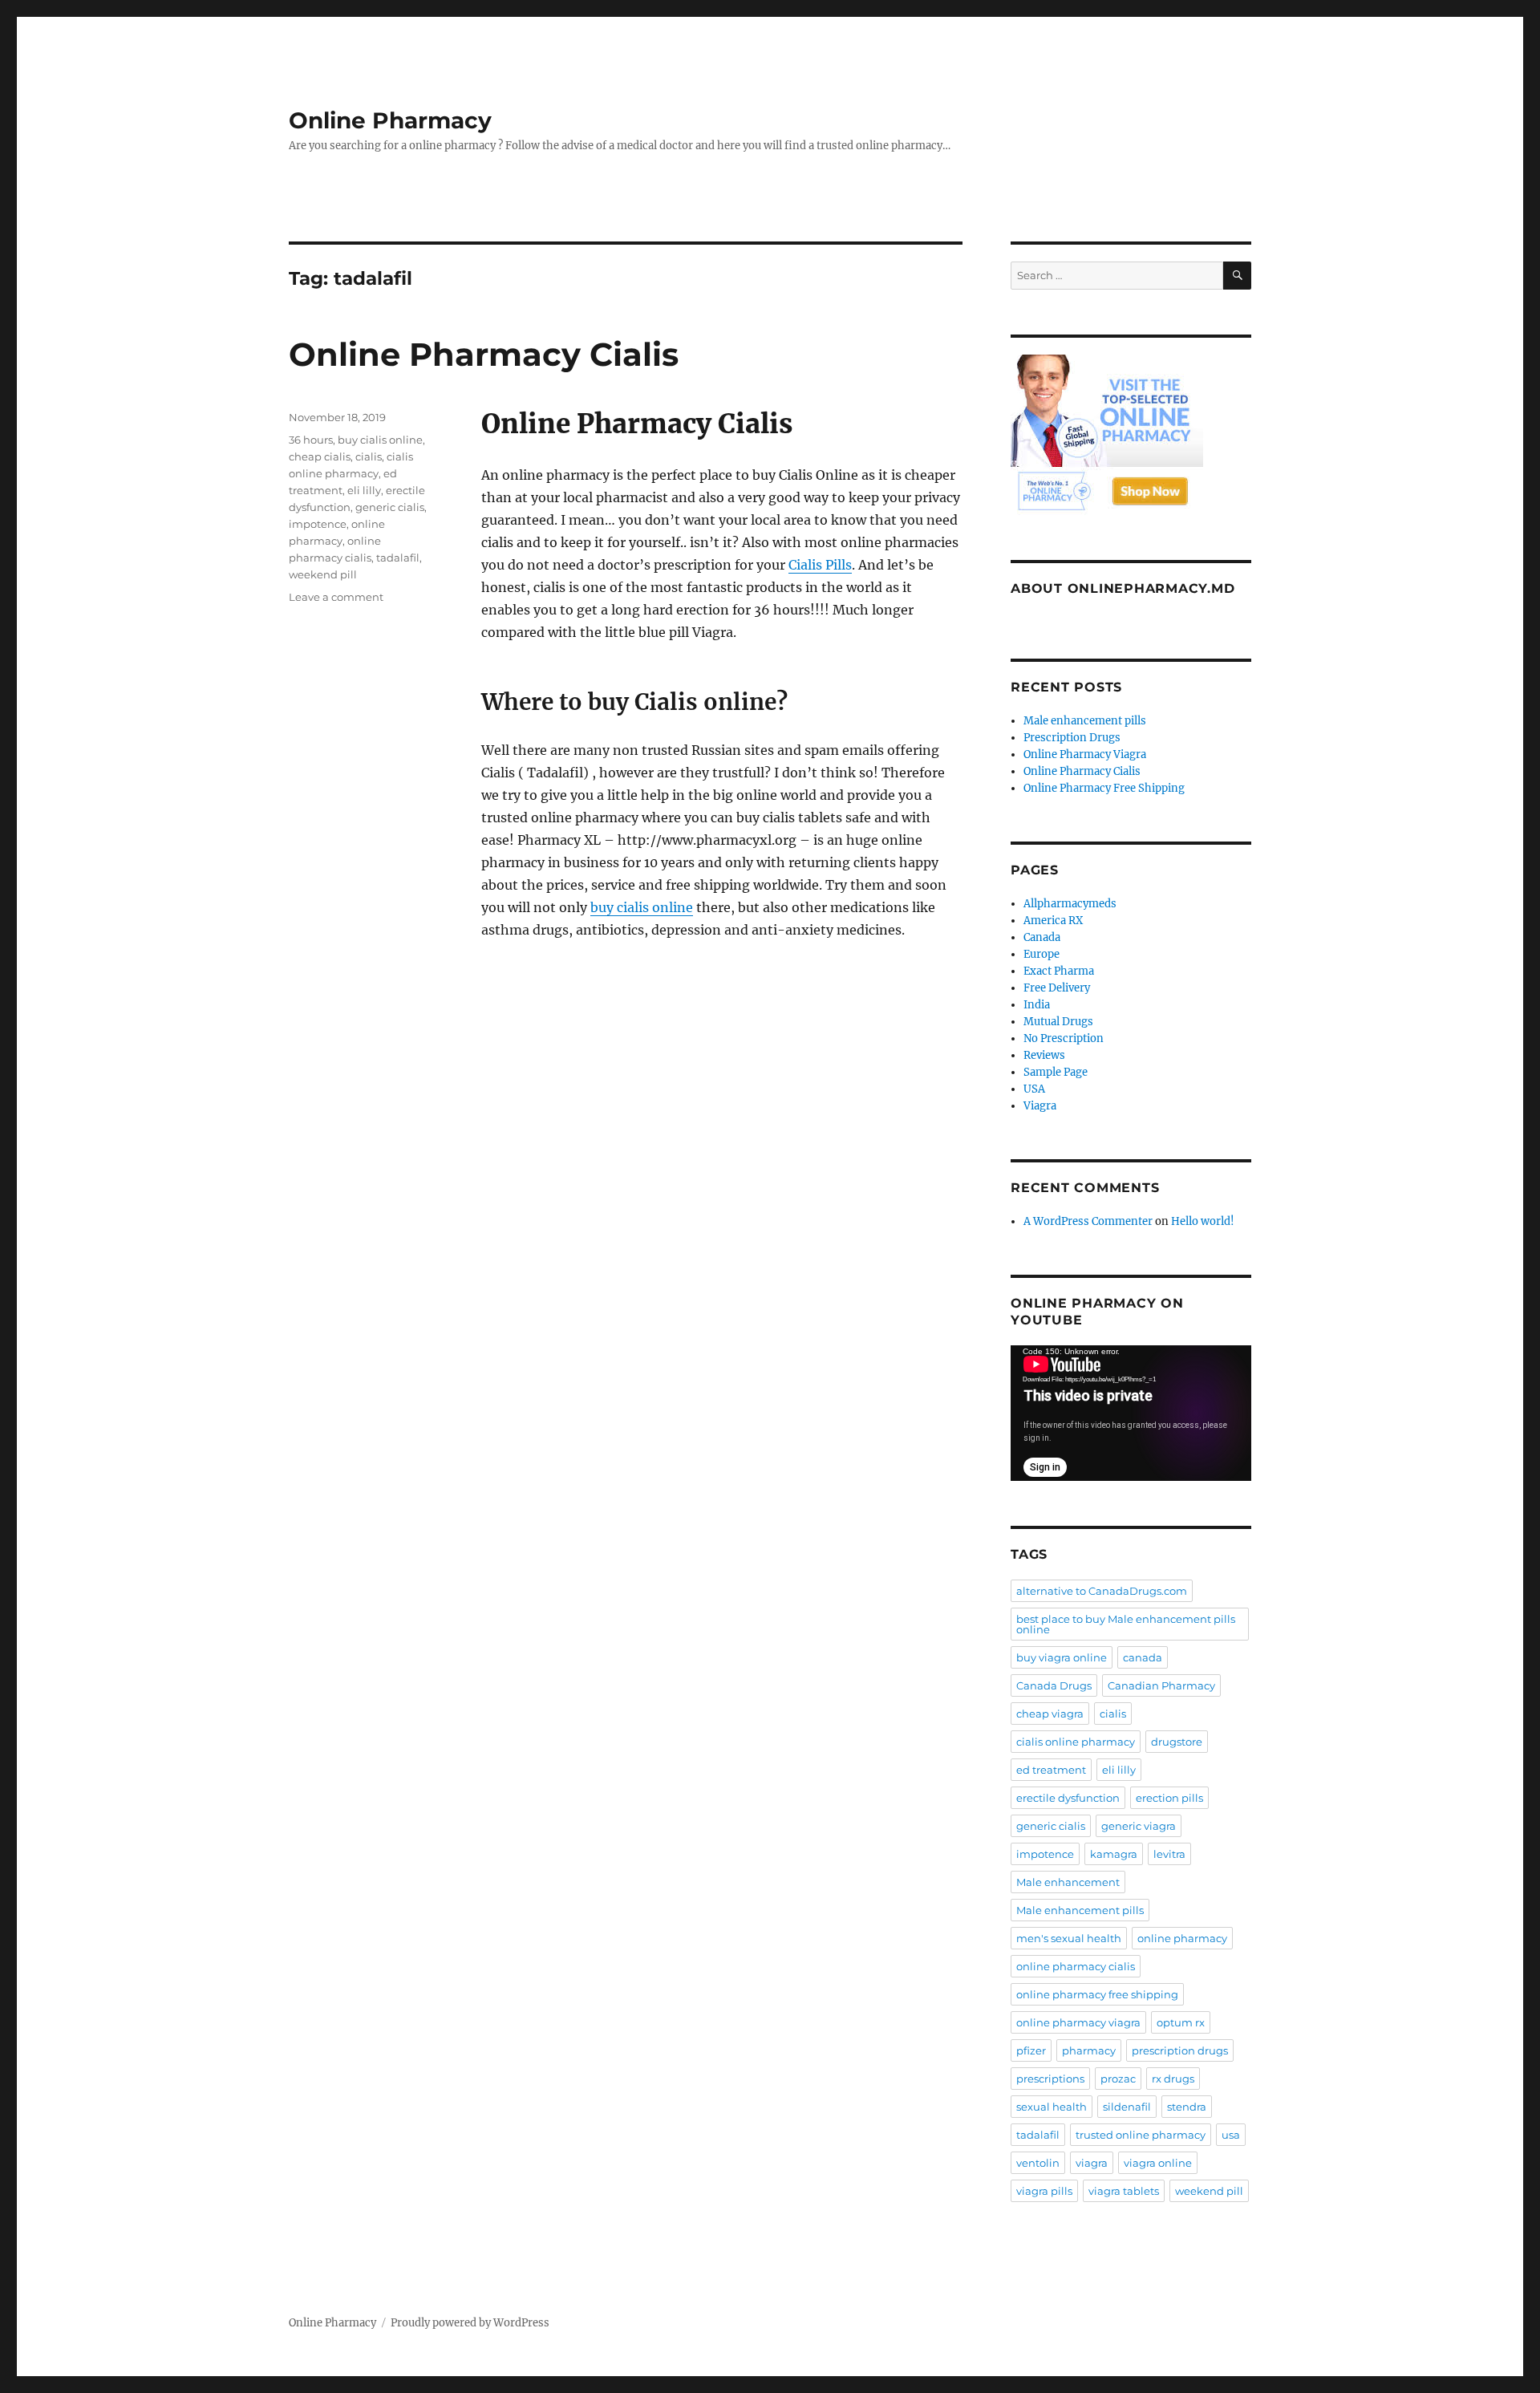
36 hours (311, 440)
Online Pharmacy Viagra (1085, 754)
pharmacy (1089, 2050)
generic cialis (390, 507)
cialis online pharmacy (1076, 1742)
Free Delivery (1057, 988)
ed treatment (1051, 1770)
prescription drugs (1180, 2050)
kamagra (1114, 1854)
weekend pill (323, 574)
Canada (1042, 937)
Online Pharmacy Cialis (484, 354)
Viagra (1040, 1106)
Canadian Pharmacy (1161, 1685)
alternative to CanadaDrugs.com (1102, 1591)
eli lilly (364, 490)
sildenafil (1127, 2107)
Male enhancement (1068, 1882)
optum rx (1181, 2022)
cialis (369, 456)
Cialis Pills (820, 565)
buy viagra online (1062, 1657)
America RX (1053, 921)
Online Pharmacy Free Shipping (1104, 788)
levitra (1169, 1854)
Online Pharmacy (390, 120)
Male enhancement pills (1085, 721)
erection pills (1169, 1798)
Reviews (1044, 1055)
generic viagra (1139, 1826)
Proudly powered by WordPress (470, 2323)
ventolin (1038, 2163)
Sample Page (1056, 1072)
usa (1231, 2135)
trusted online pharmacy (1141, 2135)
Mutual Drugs (1058, 1022)
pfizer (1031, 2050)
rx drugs (1173, 2079)
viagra (1092, 2163)
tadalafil (398, 558)
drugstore (1177, 1742)
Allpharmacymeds (1070, 904)
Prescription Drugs (1072, 738)
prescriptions (1050, 2079)
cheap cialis (320, 456)
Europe (1042, 954)
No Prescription (1064, 1038)
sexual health (1052, 2107)
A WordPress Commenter (1088, 1221)
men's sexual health (1069, 1938)
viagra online (1158, 2163)
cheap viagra (1050, 1714)
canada (1143, 1657)
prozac (1118, 2079)
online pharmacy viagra (1078, 2022)
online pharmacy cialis (1076, 1966)
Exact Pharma (1059, 971)
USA (1034, 1089)
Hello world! (1203, 1221)
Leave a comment (336, 597)
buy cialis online (642, 907)
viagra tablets (1124, 2191)
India (1037, 1005)
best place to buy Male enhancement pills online (1126, 1624)
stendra (1187, 2107)
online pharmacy (1182, 1938)
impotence (318, 524)
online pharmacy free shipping (1097, 1994)
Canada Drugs (1054, 1685)
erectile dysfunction (1068, 1798)
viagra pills (1044, 2191)
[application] (1131, 1413)
